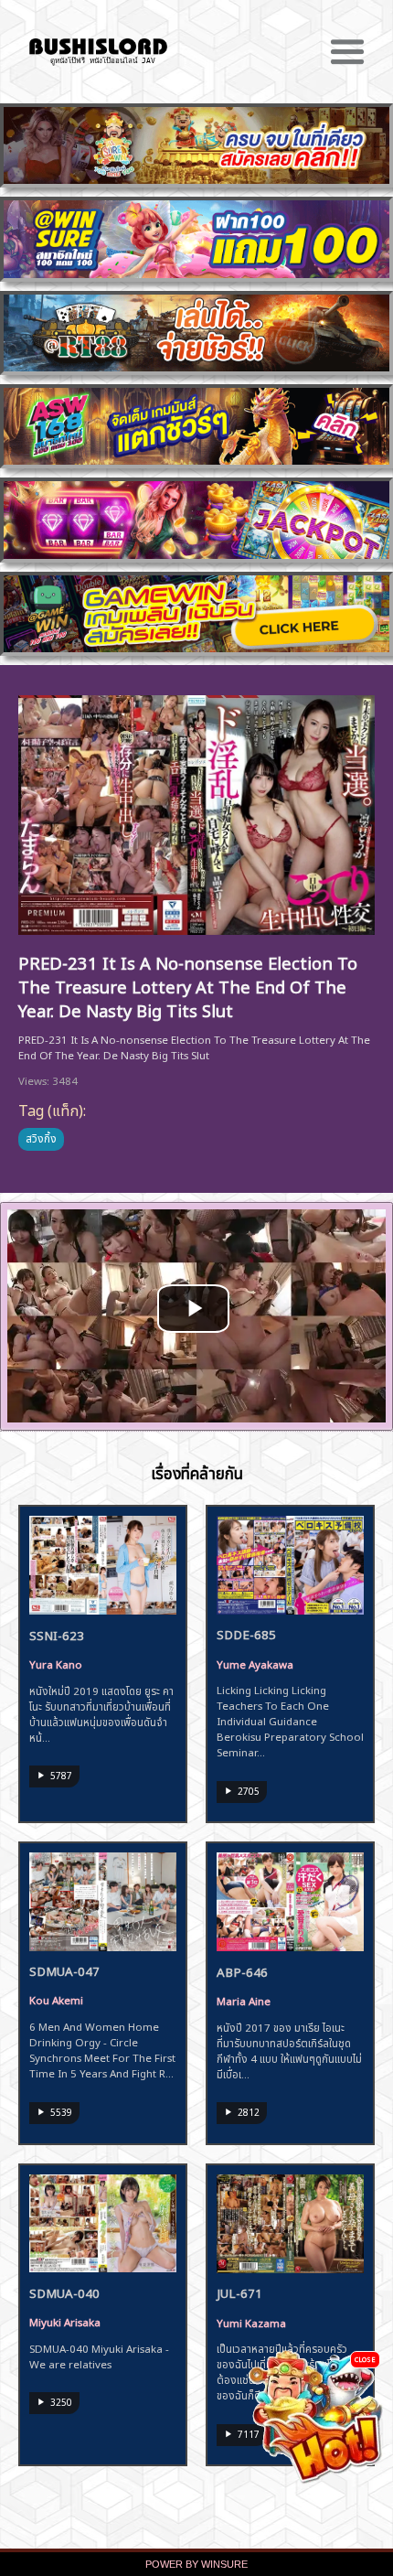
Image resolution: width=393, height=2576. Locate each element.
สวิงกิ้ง (41, 1137)
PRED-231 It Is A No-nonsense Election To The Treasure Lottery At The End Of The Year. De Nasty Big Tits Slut (188, 985)
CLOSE (365, 2359)
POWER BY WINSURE (196, 2564)
